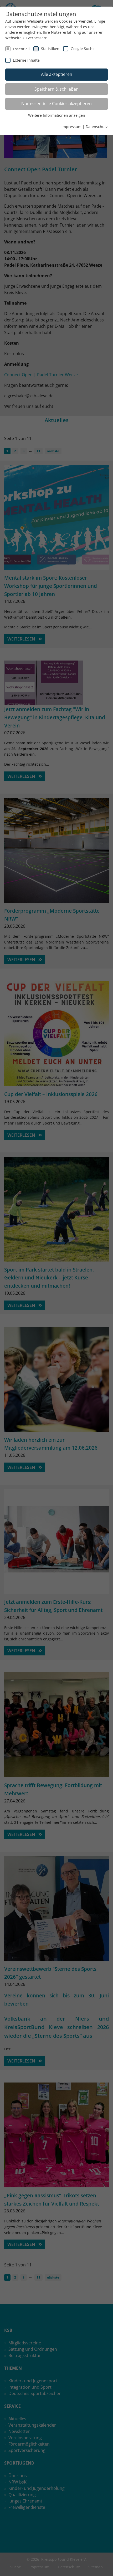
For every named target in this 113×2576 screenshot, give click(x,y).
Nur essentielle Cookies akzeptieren (56, 104)
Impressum (71, 127)
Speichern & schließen (56, 89)
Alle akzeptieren (57, 74)
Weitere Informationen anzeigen (57, 115)
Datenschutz (97, 127)
